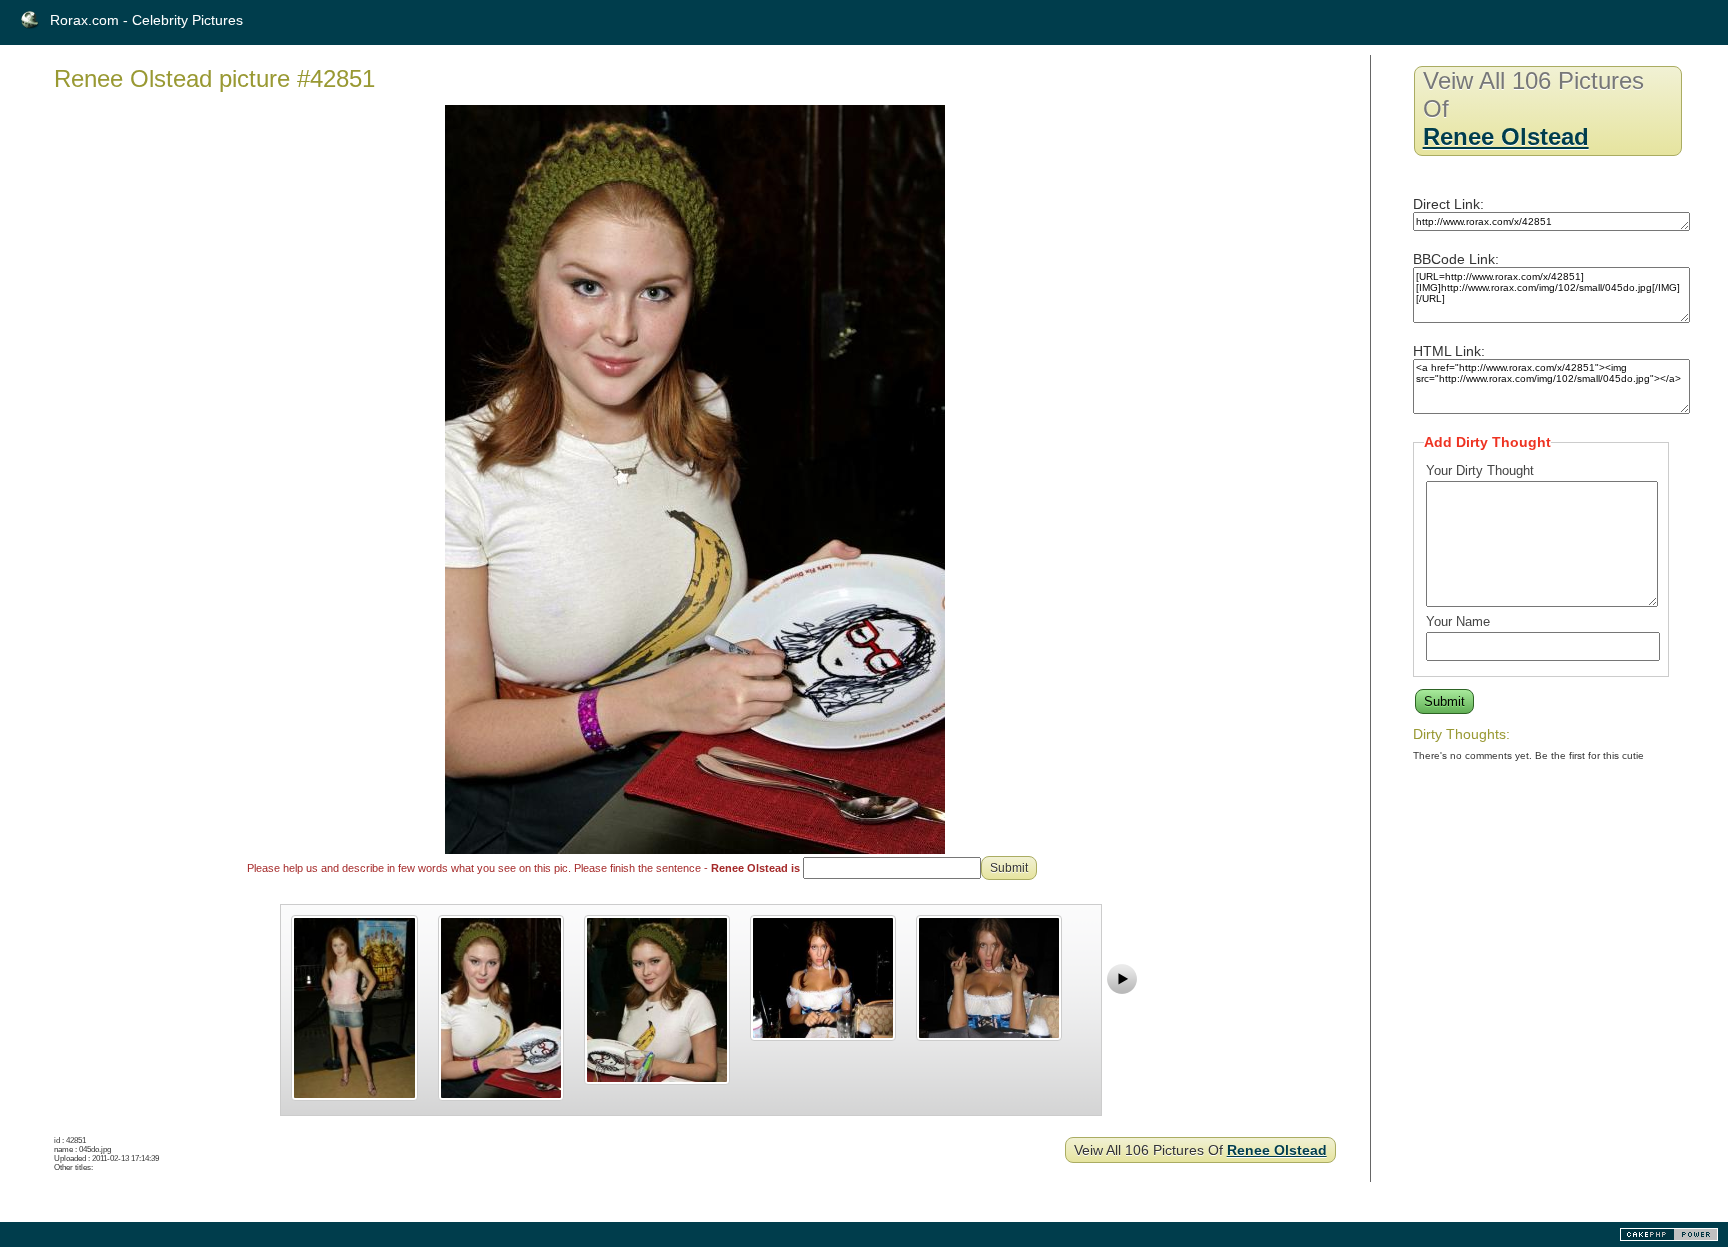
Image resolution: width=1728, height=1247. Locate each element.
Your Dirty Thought (1480, 470)
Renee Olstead (1277, 1150)
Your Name (1458, 621)
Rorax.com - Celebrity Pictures (146, 20)
